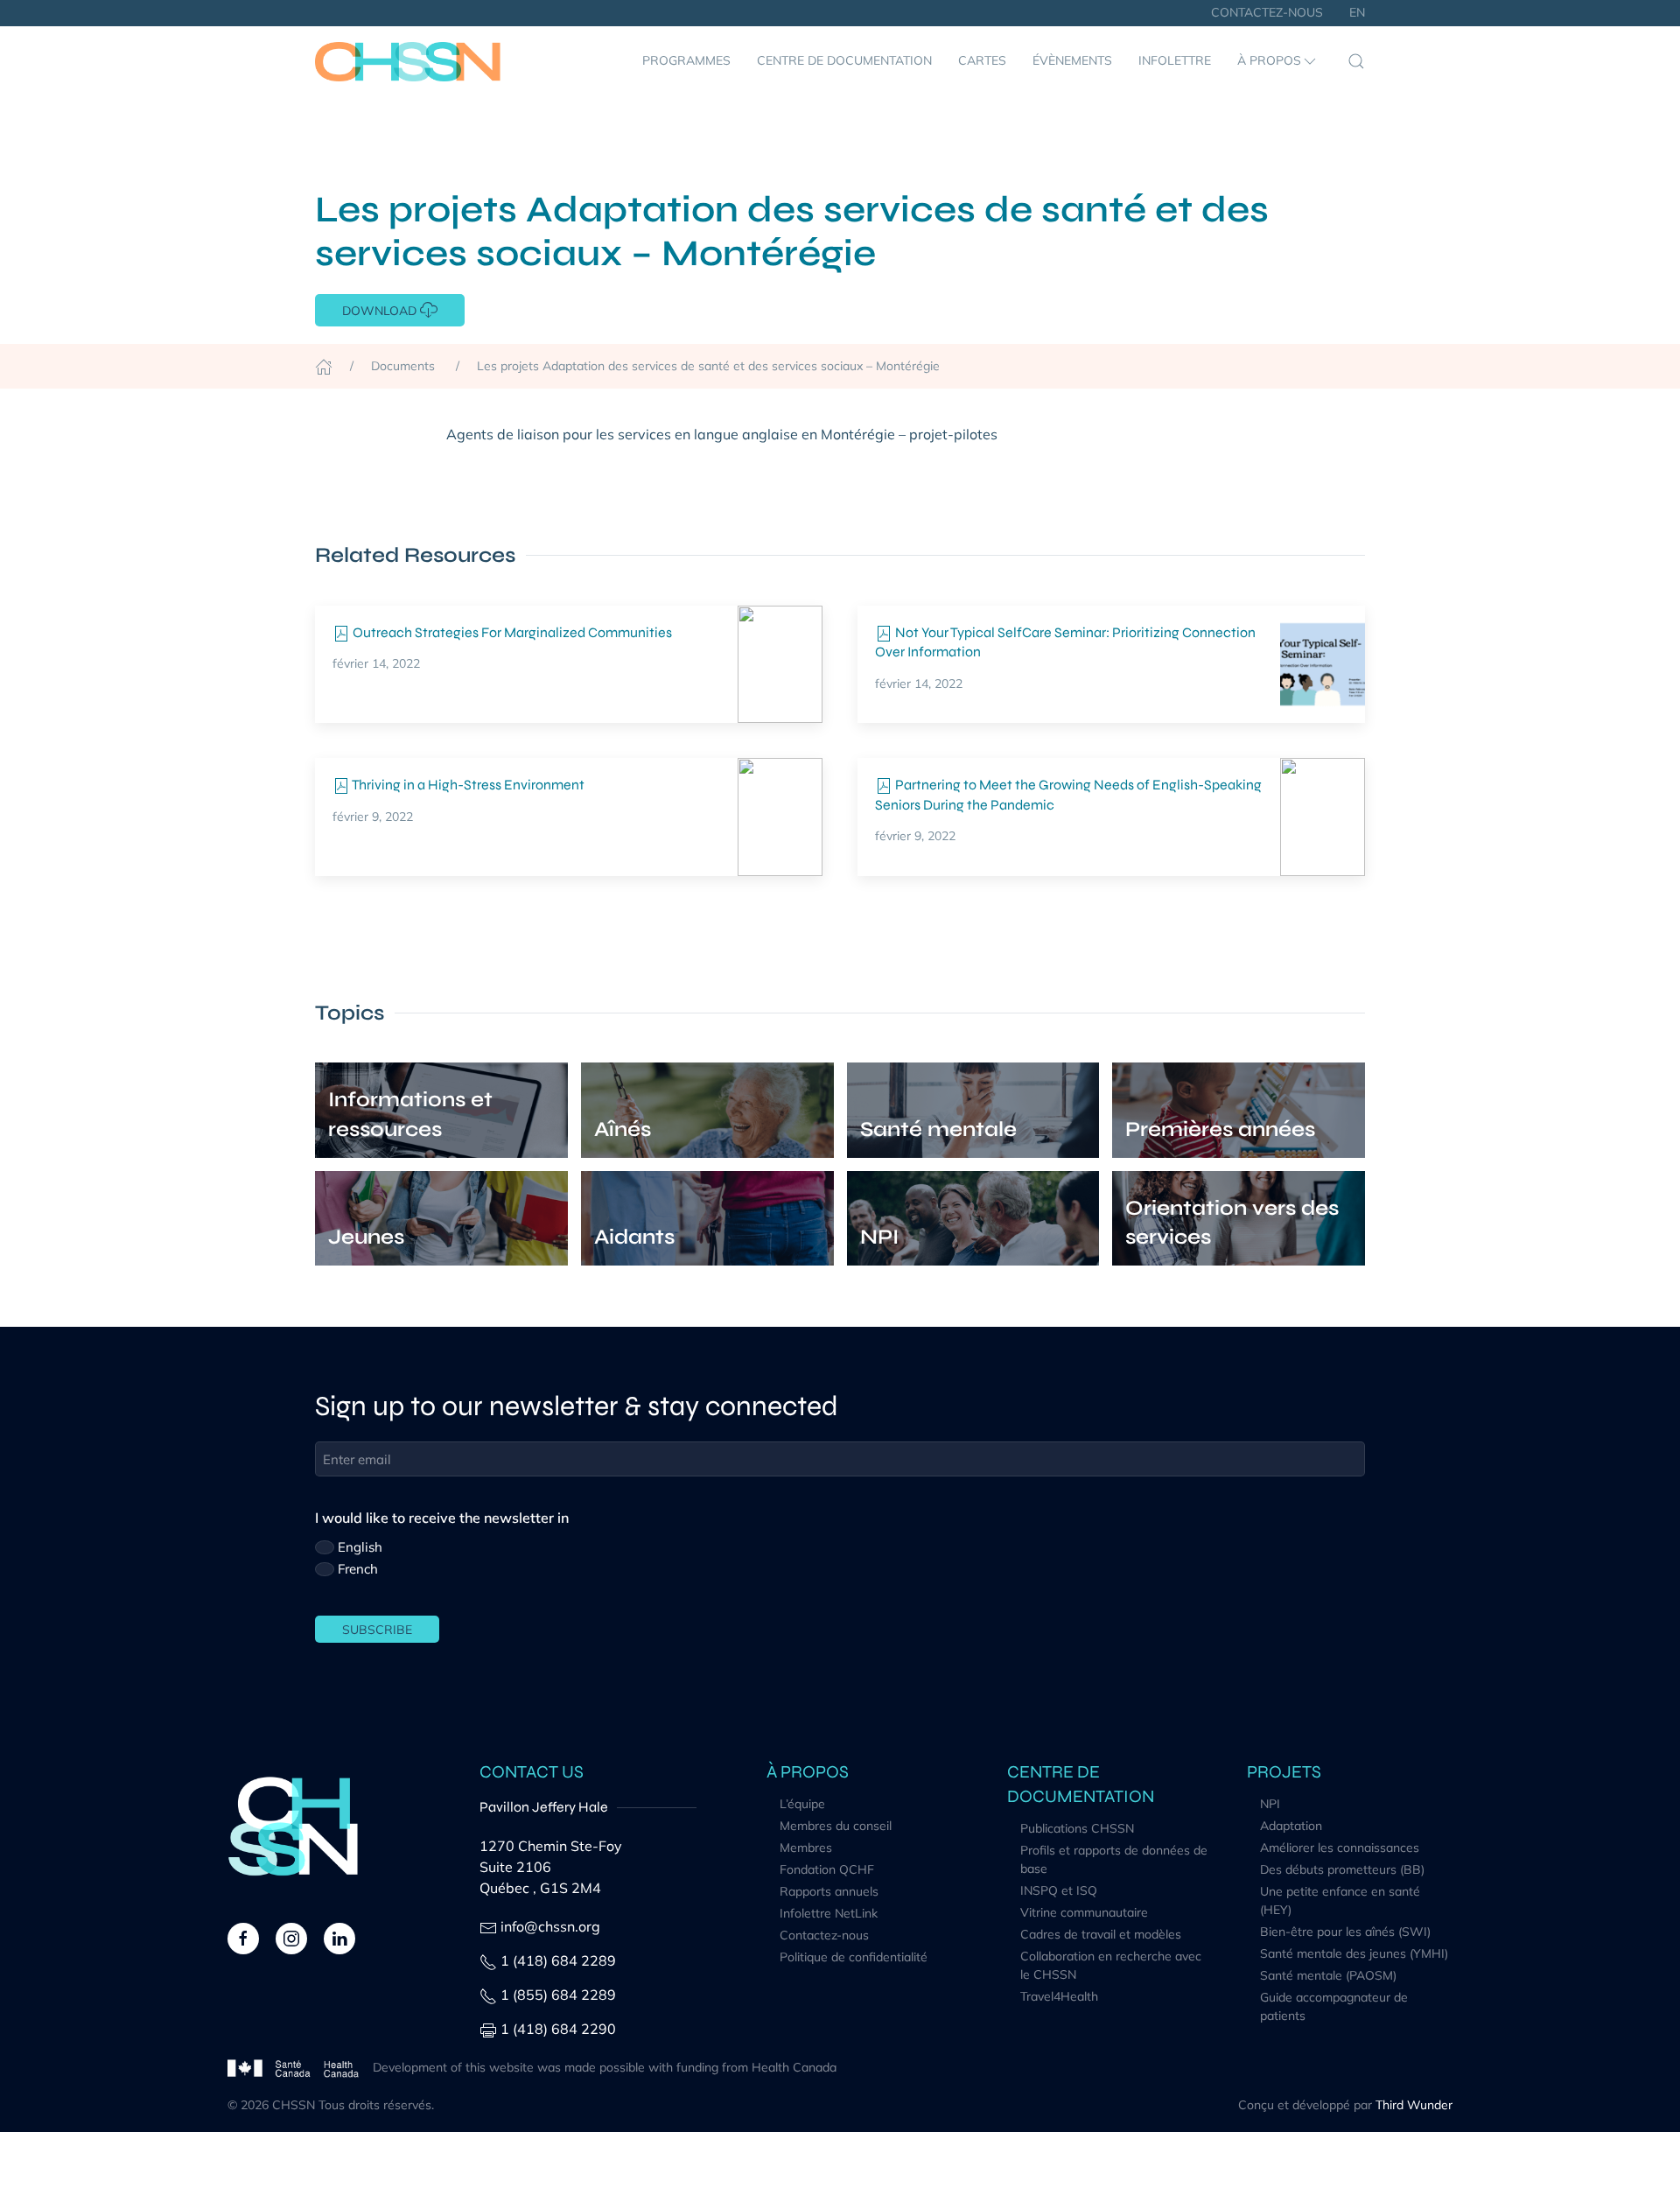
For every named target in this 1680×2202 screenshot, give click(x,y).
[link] (780, 664)
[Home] (324, 366)
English (360, 1547)
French (358, 1569)
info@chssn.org (550, 1926)
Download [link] (381, 311)
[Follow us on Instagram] (291, 1937)
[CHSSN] (408, 61)
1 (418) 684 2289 (558, 1960)
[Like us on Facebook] (243, 1937)
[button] (1278, 61)
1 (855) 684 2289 (558, 1995)
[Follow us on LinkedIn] (339, 1937)
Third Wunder (1414, 2105)
